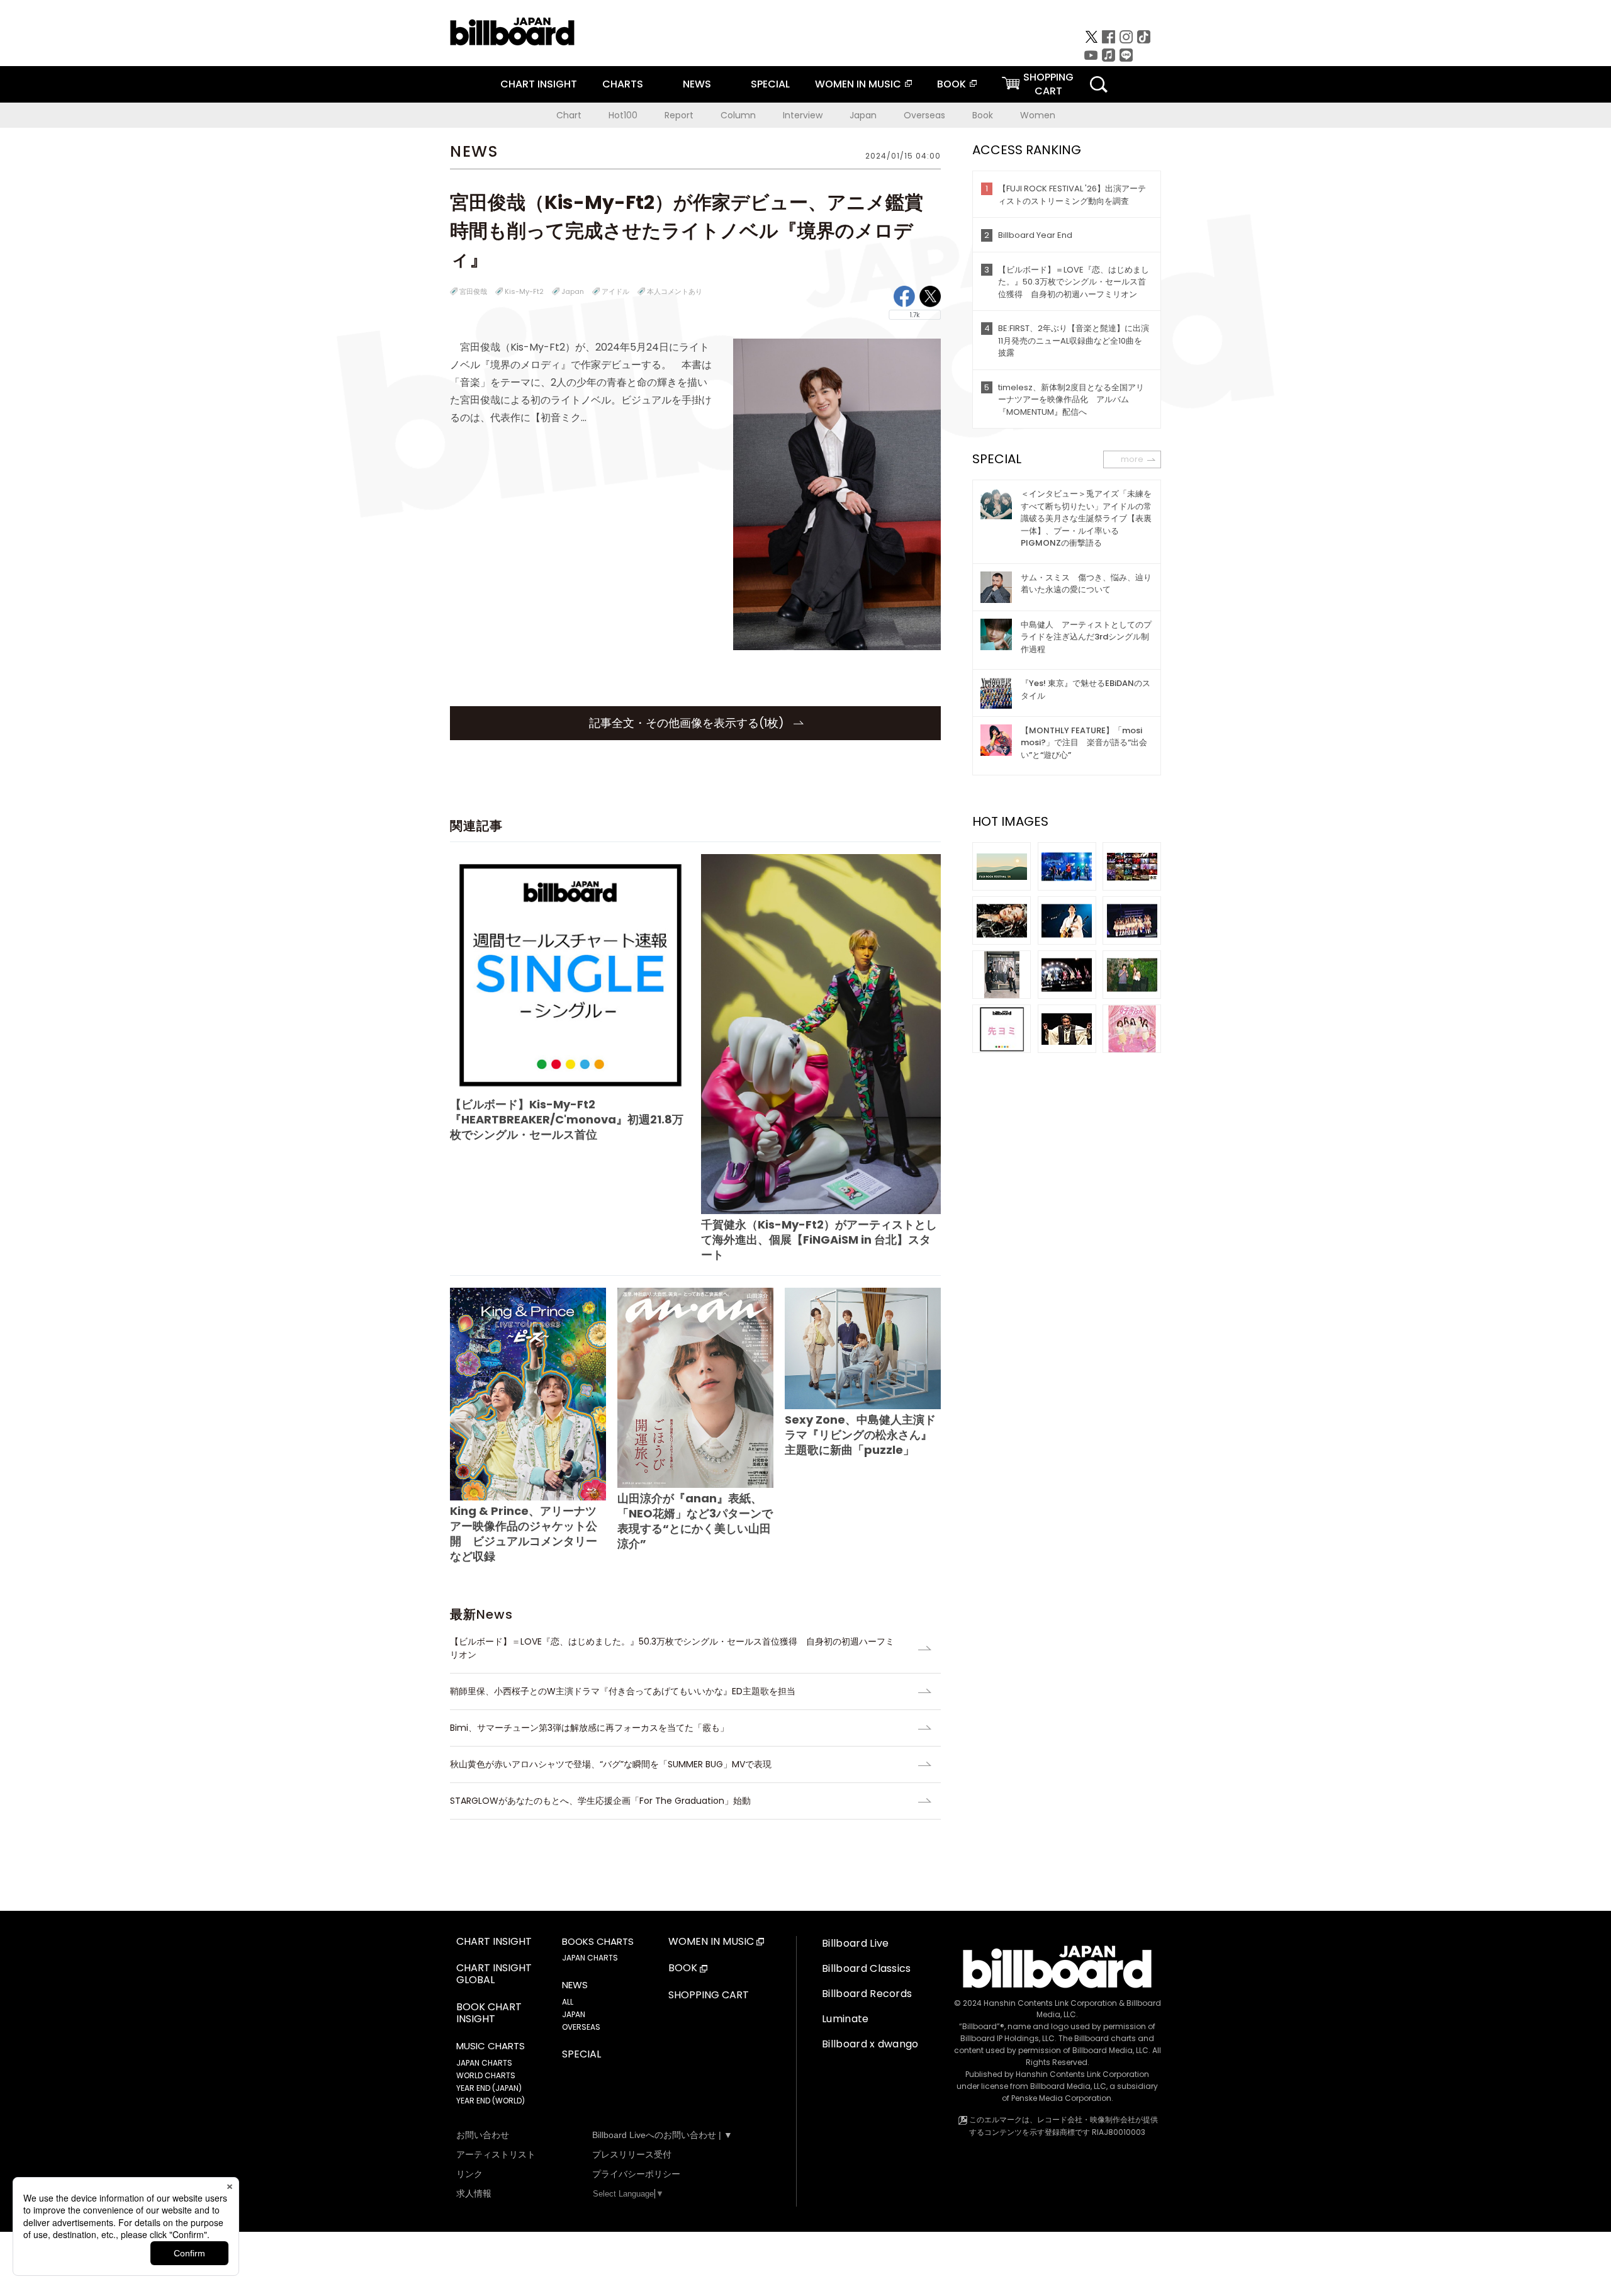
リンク (469, 2174)
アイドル (615, 291)
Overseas (924, 115)
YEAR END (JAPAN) (489, 2088)
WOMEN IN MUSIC (858, 84)
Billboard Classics (867, 1968)
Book (983, 115)
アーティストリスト (496, 2154)
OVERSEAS (581, 2027)
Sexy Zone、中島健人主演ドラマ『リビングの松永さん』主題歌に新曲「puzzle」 (860, 1435)
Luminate (845, 2019)
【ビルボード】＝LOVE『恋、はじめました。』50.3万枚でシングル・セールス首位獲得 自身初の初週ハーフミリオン (672, 1648)
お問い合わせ (483, 2135)
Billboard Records (867, 1994)
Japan (863, 115)
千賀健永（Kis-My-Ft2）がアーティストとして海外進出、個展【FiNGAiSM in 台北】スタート (819, 1240)
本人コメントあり (675, 291)
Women (1038, 115)
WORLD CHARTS (486, 2075)
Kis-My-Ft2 (524, 291)
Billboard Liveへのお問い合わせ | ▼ (662, 2135)
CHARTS (623, 84)
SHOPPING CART (709, 1995)
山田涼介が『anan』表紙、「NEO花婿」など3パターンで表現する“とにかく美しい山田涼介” (695, 1521)
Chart (569, 115)
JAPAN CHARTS (484, 2063)
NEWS (697, 84)
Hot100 (623, 115)
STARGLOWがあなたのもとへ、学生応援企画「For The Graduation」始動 (600, 1801)
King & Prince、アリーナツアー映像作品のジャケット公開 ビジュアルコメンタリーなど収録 (524, 1533)
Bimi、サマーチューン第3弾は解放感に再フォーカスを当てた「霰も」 (589, 1728)
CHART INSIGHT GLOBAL (494, 1974)
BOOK (951, 84)
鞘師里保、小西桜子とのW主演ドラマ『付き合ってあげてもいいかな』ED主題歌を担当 (623, 1691)
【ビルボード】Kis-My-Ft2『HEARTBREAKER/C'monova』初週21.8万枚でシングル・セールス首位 (567, 1119)
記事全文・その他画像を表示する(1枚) (688, 723)
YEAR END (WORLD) (491, 2101)
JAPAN (574, 2014)
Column (738, 115)
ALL (568, 2002)
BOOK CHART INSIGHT (489, 2013)
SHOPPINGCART (1048, 84)
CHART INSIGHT (539, 84)
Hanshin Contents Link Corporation (1050, 2003)
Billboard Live (855, 1943)
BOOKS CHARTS (598, 1942)
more (1132, 459)
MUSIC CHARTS (491, 2046)
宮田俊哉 (473, 291)
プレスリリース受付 (632, 2154)
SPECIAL (770, 84)
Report (679, 115)
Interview (803, 115)
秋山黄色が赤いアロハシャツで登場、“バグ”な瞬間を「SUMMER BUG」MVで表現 (611, 1764)
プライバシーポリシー (636, 2174)
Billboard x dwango (870, 2044)
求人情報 (474, 2193)
